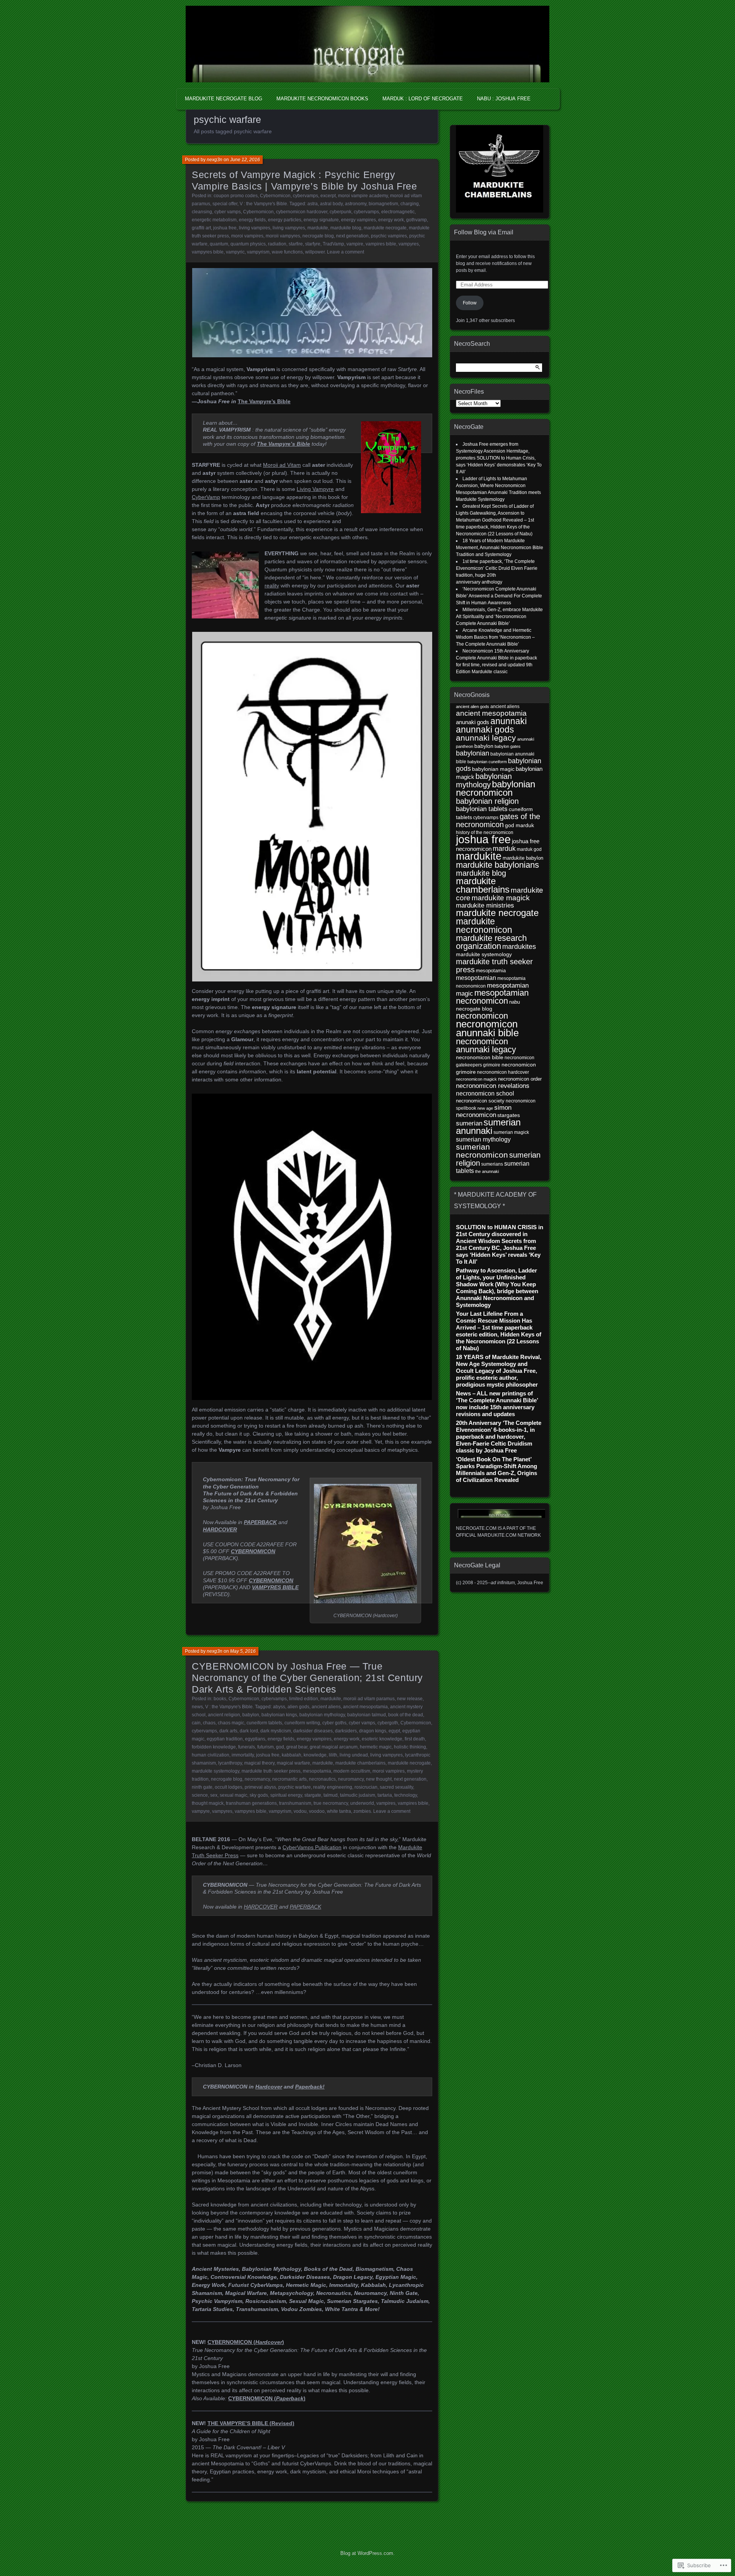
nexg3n (215, 160)
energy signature (321, 220)
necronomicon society (480, 1101)
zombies (362, 1811)
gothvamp (416, 220)
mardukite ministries (485, 905)
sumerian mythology (483, 1139)
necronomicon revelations (493, 1086)
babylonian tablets (482, 809)
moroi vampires (247, 236)
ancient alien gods (473, 707)
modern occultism (352, 1771)
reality (272, 586)
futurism (265, 1747)
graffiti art (201, 228)
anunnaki (509, 721)
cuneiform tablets (264, 1723)
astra (313, 204)
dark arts (228, 1731)
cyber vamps (228, 212)
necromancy (257, 1779)
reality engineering (333, 1787)
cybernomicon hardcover (302, 212)
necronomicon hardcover (503, 1072)
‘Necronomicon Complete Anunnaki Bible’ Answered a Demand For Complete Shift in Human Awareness (499, 596)
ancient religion (224, 1715)
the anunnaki (487, 1171)
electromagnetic (398, 212)
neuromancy (351, 1779)
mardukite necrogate (385, 228)
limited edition (304, 1699)
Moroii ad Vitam (282, 465)
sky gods (259, 1795)
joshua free (225, 228)
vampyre (201, 1811)
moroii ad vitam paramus (369, 1699)
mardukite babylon (523, 858)
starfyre (313, 244)
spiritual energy (286, 1795)
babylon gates (508, 746)
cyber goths (334, 1723)
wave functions (287, 252)
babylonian (473, 753)
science (200, 1795)
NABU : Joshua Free (504, 99)
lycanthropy (230, 1763)
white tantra (339, 1811)
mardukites (519, 947)
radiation (277, 244)
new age (485, 1108)
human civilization (211, 1755)
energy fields (252, 220)
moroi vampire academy (363, 196)
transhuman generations (251, 1803)
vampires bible (381, 244)
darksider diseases (313, 1731)
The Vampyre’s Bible (264, 401)
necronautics (322, 1779)
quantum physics (248, 244)
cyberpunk (341, 212)
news (197, 1707)
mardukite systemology (216, 1771)
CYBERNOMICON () (267, 2398)
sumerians (492, 1164)
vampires (386, 1803)
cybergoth (388, 1723)
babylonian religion (487, 801)
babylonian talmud (367, 1715)
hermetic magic (376, 1747)
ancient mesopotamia (365, 1707)
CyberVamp (206, 497)
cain (196, 1723)
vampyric (235, 252)
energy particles (285, 220)
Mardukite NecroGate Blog (224, 99)
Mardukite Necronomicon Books (322, 99)
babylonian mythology (322, 1715)
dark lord (249, 1731)
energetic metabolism (214, 220)
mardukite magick (501, 898)
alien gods (298, 1707)
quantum (219, 244)
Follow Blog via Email (484, 232)
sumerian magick (511, 1132)
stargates (509, 1115)
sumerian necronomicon (482, 1151)
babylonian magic (493, 769)
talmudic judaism (358, 1795)
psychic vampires (389, 236)
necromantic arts (289, 1779)
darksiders (346, 1731)
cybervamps (305, 196)
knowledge (315, 1755)
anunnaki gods (485, 729)
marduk (504, 848)
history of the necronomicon (485, 832)
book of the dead (406, 1715)
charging (410, 204)
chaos (209, 1723)
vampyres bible (208, 252)
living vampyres (289, 228)
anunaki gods (473, 722)
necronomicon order (520, 1079)
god (280, 1747)
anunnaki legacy (486, 738)
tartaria (385, 1795)
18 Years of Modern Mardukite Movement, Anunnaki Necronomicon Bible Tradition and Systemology (500, 548)
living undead (354, 1755)
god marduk (519, 825)
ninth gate (202, 1787)
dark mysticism (276, 1731)
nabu (514, 1002)
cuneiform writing (302, 1723)
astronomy (356, 204)
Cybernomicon (275, 196)
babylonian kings (279, 1715)
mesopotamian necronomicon (492, 997)
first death (415, 1739)
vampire (355, 244)
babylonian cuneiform (487, 762)
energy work (391, 220)
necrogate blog (318, 236)
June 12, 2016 (245, 160)
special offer (225, 204)
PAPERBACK (260, 1522)
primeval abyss (260, 1787)
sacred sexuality (396, 1787)
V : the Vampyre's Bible (263, 204)
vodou (300, 1811)
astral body (331, 204)
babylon (251, 1715)
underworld (362, 1803)
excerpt (328, 196)
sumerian (469, 1123)
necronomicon (482, 1016)
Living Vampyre (315, 489)
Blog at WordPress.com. (367, 2553)
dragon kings (373, 1731)
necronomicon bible (480, 1057)
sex (214, 1795)
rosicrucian (366, 1787)
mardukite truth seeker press (271, 1771)
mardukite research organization (491, 942)
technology (406, 1795)
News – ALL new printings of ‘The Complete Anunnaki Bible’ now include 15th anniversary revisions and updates (497, 1404)
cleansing (202, 212)
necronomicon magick (476, 1079)
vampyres (409, 244)
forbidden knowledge (214, 1747)
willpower (315, 252)
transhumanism (295, 1803)
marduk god (529, 849)
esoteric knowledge (382, 1739)
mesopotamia (317, 1771)
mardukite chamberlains (360, 1763)
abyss (279, 1707)
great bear (297, 1747)
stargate (313, 1795)
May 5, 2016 (243, 1651)
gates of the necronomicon (498, 820)
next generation (352, 236)
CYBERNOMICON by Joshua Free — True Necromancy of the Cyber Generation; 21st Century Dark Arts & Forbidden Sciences (307, 1678)
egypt (394, 1731)
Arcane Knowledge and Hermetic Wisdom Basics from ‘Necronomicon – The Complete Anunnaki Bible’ (495, 637)
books (220, 1699)
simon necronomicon (484, 1111)
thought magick (208, 1803)
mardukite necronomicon (484, 926)
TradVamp (333, 244)
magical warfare (293, 1763)
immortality (243, 1755)
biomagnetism (383, 204)
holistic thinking (410, 1747)
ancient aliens (326, 1707)
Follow (470, 303)
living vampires (255, 228)
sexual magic (234, 1795)
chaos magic (231, 1723)
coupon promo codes (236, 196)
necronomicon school (485, 1093)
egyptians (255, 1739)
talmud (331, 1795)
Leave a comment (345, 252)
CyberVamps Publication (312, 1847)
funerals (247, 1747)
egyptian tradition (225, 1739)
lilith (333, 1755)
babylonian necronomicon (496, 788)
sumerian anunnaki (488, 1126)
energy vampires (359, 220)
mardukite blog (346, 228)
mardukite (318, 228)
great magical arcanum (334, 1747)
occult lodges (229, 1787)
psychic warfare (295, 1787)
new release (410, 1699)
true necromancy (331, 1803)
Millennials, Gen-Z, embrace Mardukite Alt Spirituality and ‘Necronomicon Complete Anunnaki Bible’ (499, 617)
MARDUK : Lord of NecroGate (423, 99)
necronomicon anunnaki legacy (486, 1045)
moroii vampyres (283, 236)
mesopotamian (476, 978)
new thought (379, 1779)
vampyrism (258, 252)
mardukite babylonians (497, 865)
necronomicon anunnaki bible (487, 1028)
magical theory (259, 1763)
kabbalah (292, 1755)
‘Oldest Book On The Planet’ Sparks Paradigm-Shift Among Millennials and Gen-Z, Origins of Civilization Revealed (497, 1470)
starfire (296, 244)
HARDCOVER (220, 1529)
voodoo (317, 1811)
